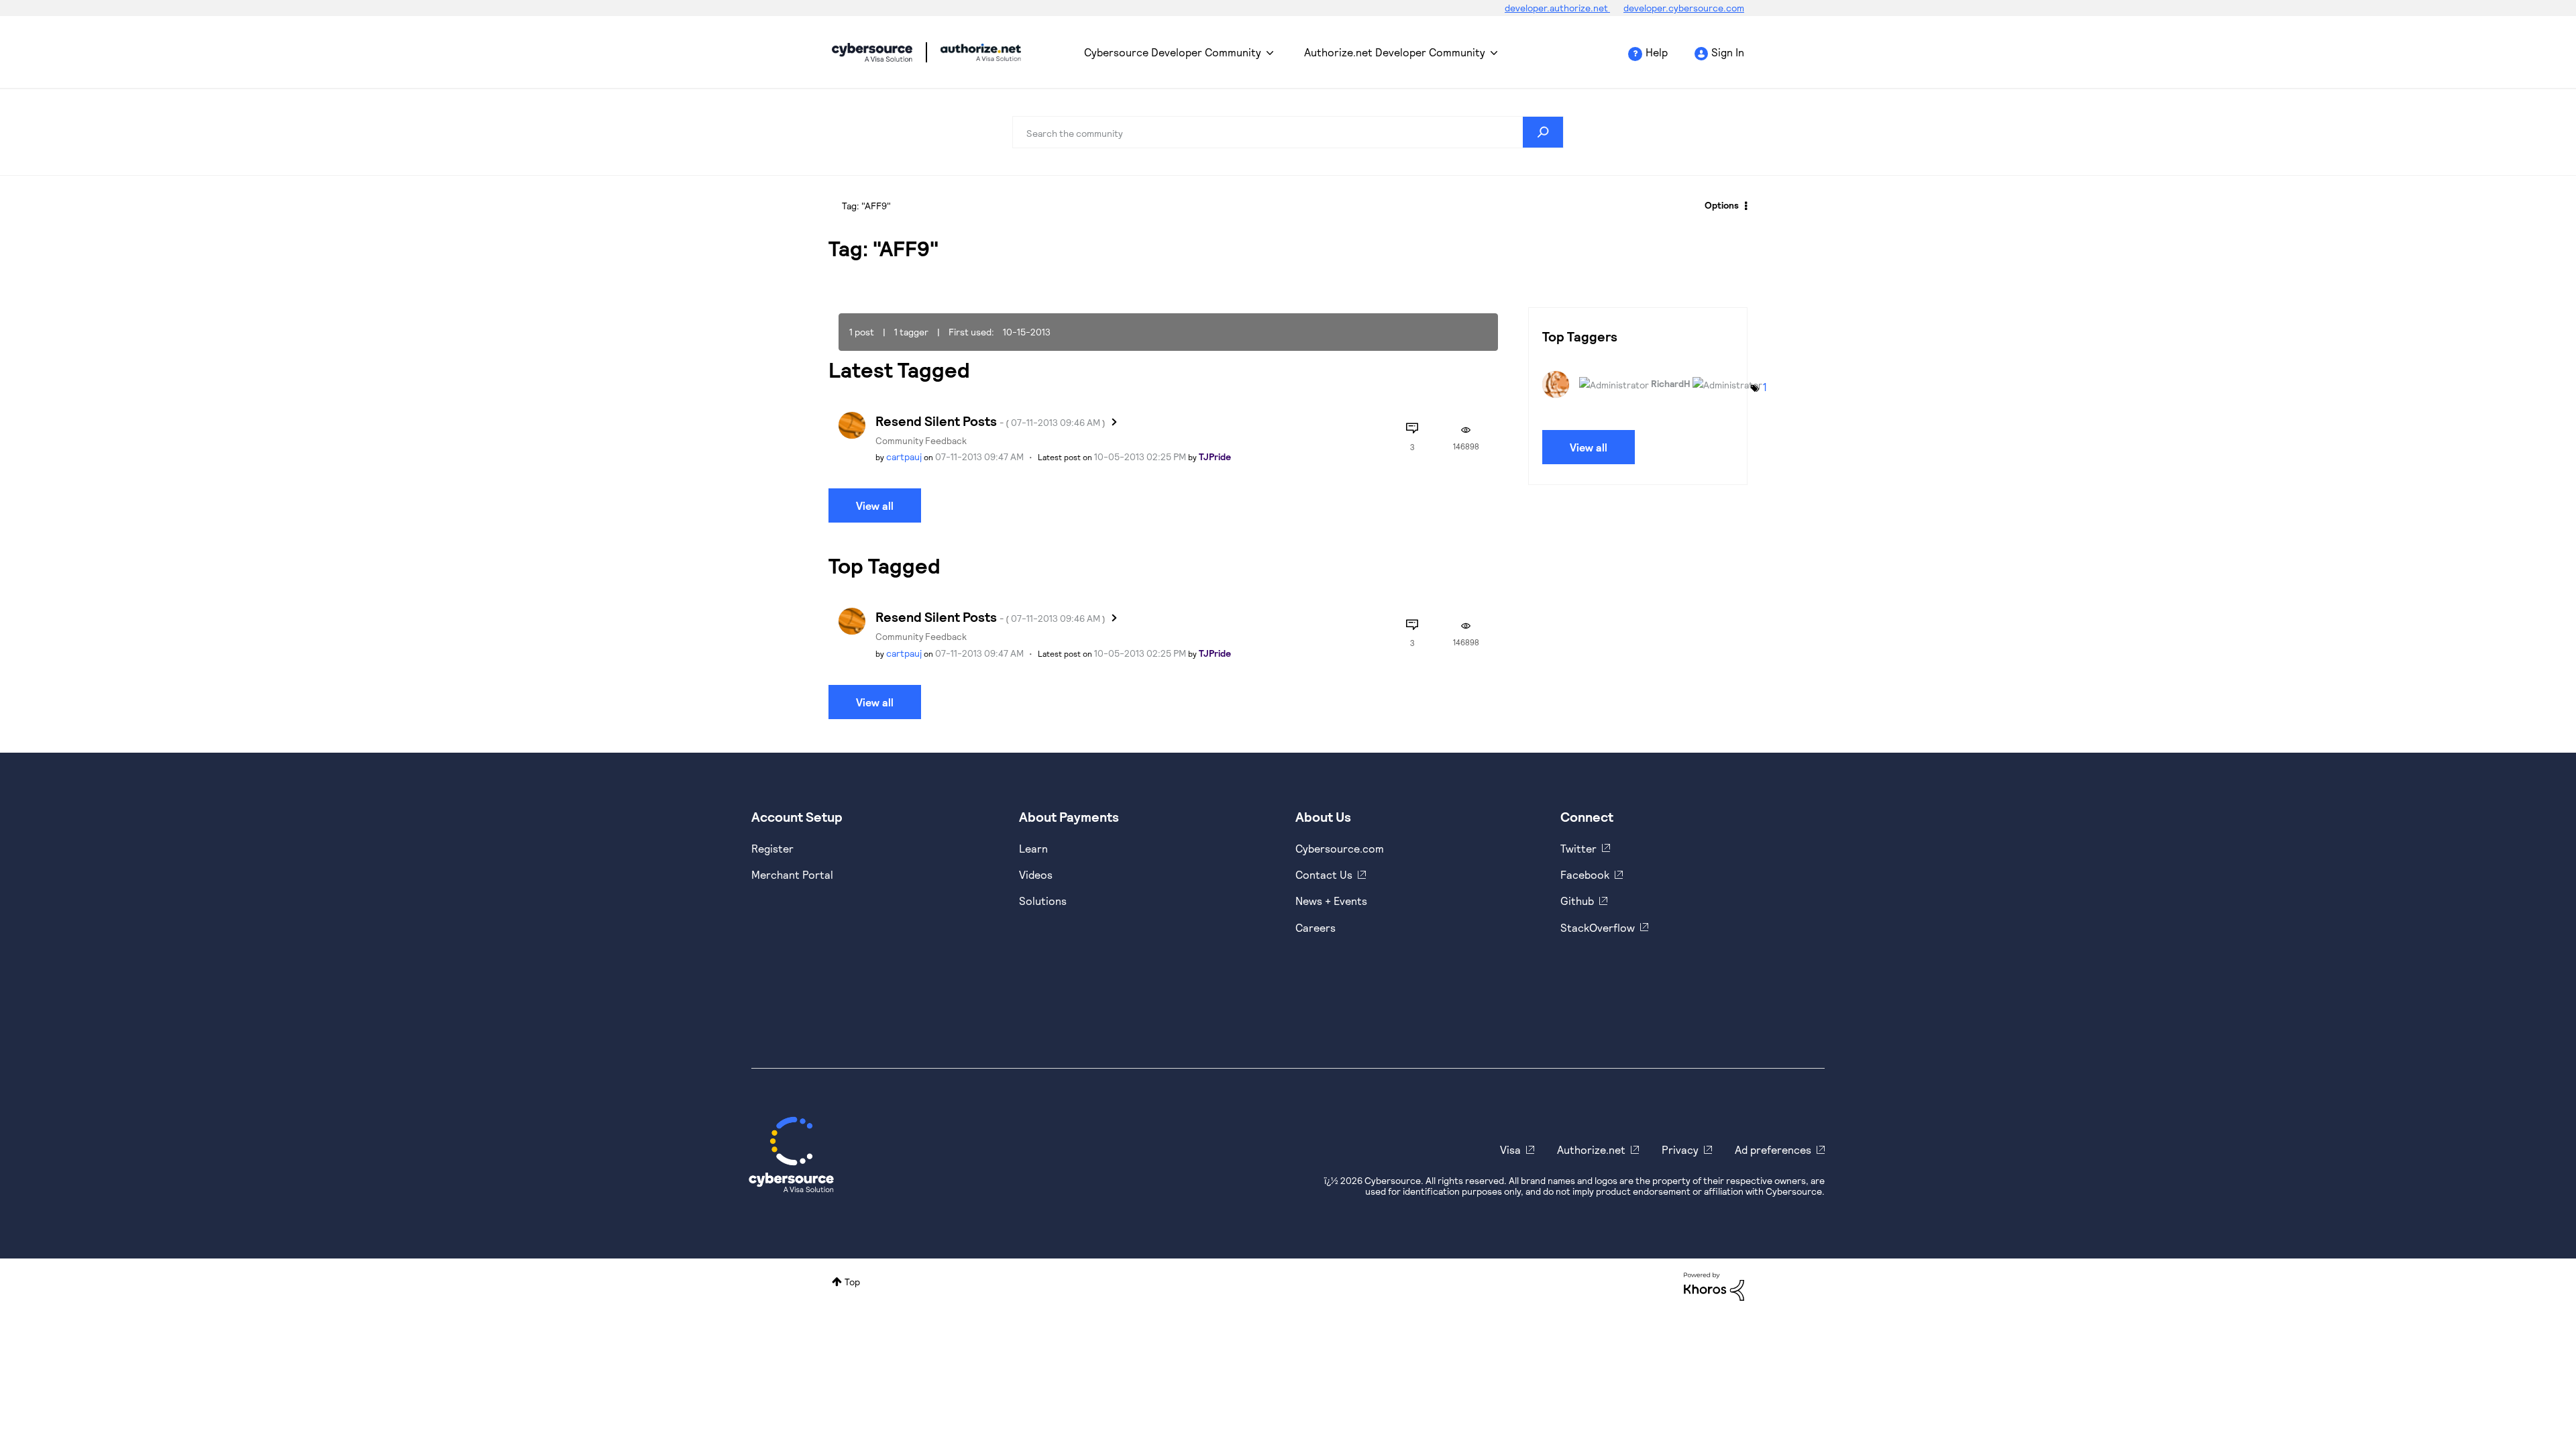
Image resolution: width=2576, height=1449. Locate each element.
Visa (1510, 1149)
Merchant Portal (792, 874)
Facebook (1585, 874)
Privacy (1680, 1149)
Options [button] (1722, 205)
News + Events (1331, 901)
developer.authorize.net (1557, 8)
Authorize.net (1591, 1149)
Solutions (1043, 901)
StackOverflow (1598, 927)
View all (875, 505)
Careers (1316, 927)
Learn (1033, 848)
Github (1577, 901)
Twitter (1578, 848)
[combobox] (1288, 132)
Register (772, 848)
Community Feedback (921, 440)
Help (1657, 52)
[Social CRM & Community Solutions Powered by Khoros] (1714, 1285)
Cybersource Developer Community (872, 52)
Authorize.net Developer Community (1395, 52)
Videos (1036, 874)
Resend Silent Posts (990, 421)
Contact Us (1324, 874)
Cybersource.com (1340, 848)
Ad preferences (1773, 1149)
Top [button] (852, 1282)
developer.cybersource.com (1684, 8)
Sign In (1728, 52)
